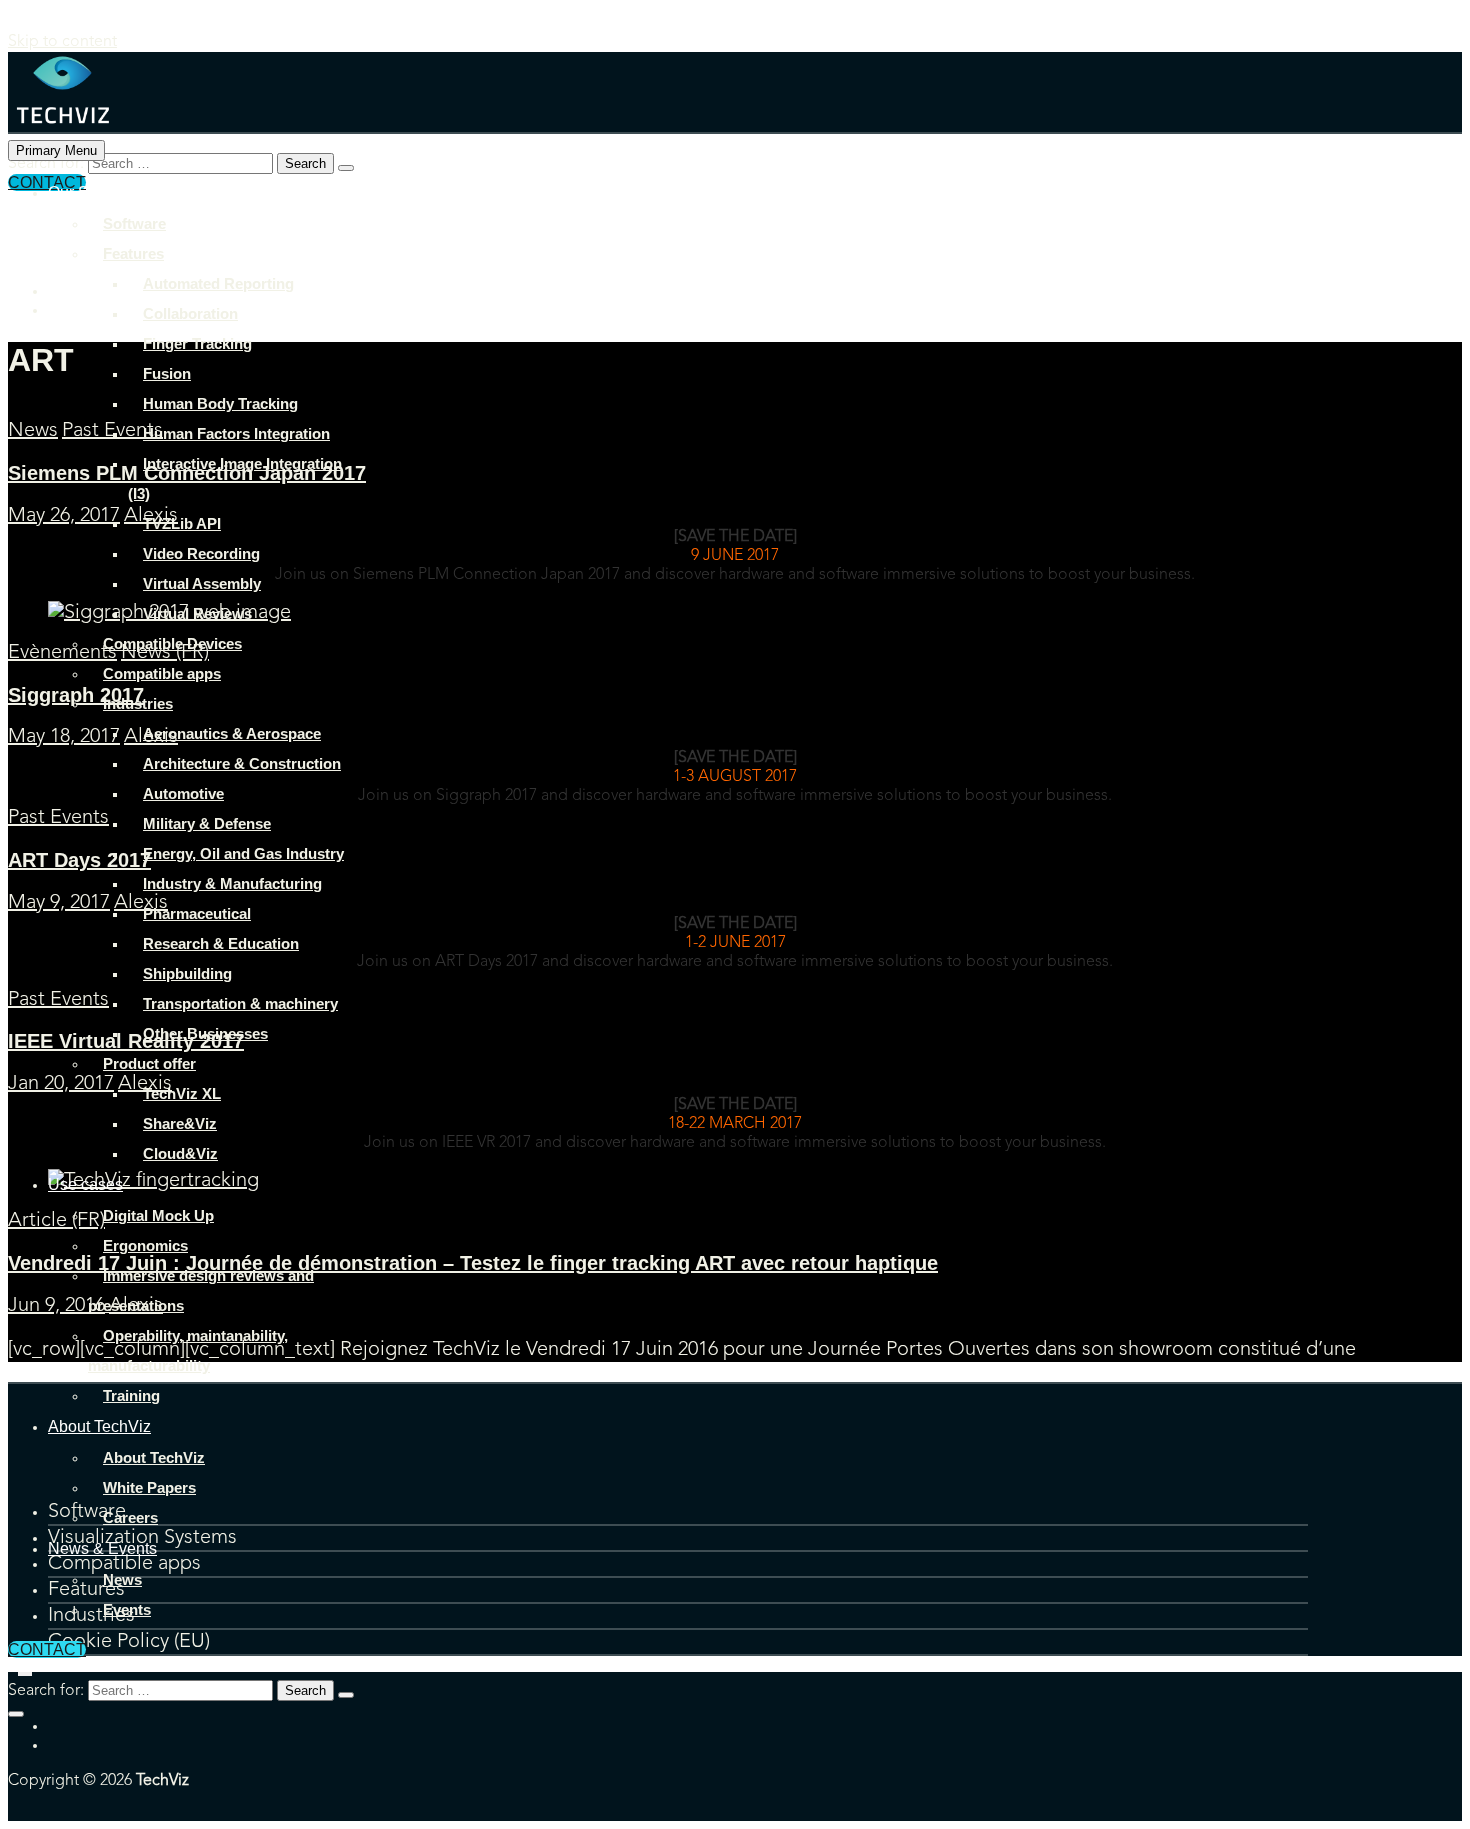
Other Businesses (205, 1033)
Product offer (149, 1063)
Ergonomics (145, 1245)
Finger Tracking (197, 343)
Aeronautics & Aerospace (232, 733)
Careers (130, 1517)
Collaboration (190, 313)
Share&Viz (180, 1123)
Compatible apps (162, 673)
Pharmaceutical (197, 913)
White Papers (149, 1487)
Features (133, 253)
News (122, 1579)
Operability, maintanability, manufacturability (188, 1350)
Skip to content (62, 42)
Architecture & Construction (242, 763)
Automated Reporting (218, 283)
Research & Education (221, 943)
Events (127, 1609)
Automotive (183, 793)
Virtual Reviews (197, 613)
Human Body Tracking (220, 403)
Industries (138, 703)
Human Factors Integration (236, 433)
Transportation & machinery (240, 1003)
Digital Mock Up (158, 1215)
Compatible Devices (172, 643)
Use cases (85, 1184)
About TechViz (99, 1426)
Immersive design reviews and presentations (201, 1290)
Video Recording (201, 553)
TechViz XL (182, 1093)
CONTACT (47, 1649)
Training (131, 1395)
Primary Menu (56, 150)
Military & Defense (207, 823)
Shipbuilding (187, 973)
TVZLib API (182, 523)
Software (134, 223)
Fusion (167, 373)
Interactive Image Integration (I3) (235, 478)
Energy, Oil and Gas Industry (243, 853)
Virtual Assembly (202, 583)
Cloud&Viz (180, 1153)
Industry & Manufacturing (232, 883)
